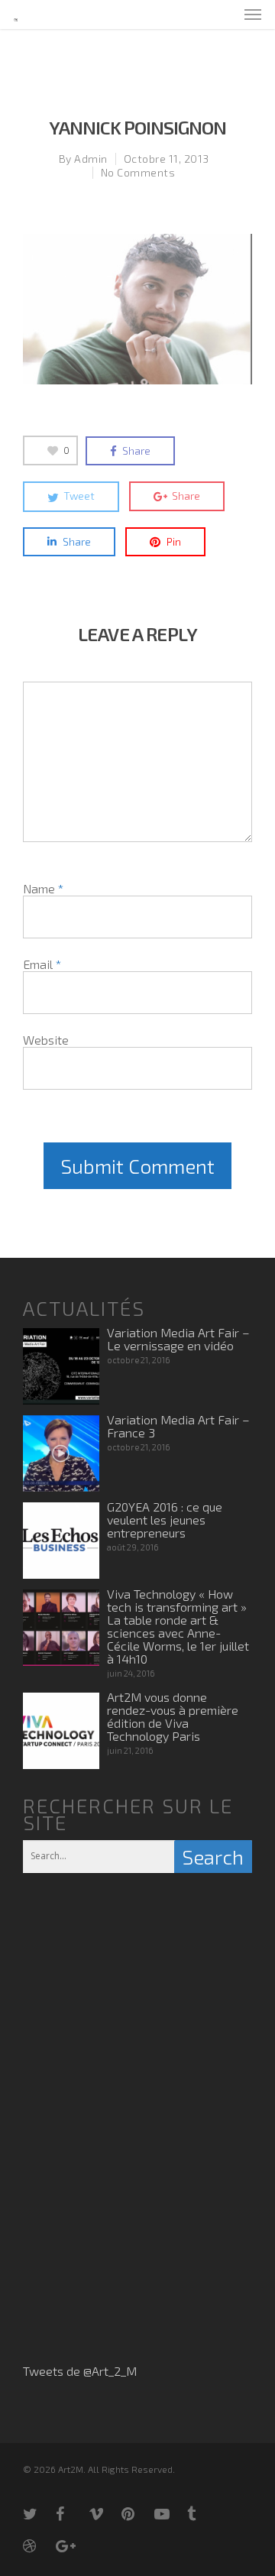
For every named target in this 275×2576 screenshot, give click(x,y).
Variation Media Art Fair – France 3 (178, 1426)
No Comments (138, 172)
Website (46, 1040)
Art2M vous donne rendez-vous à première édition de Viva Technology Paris (173, 1716)
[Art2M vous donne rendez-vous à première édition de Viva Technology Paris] (61, 1731)
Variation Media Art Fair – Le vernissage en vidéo (178, 1339)
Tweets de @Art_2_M (80, 2371)
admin (91, 159)
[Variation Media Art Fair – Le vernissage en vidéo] (61, 1366)
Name (43, 888)
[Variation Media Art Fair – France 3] (61, 1453)
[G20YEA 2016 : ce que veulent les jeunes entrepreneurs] (61, 1541)
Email (42, 964)
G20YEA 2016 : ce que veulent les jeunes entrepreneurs (165, 1520)
